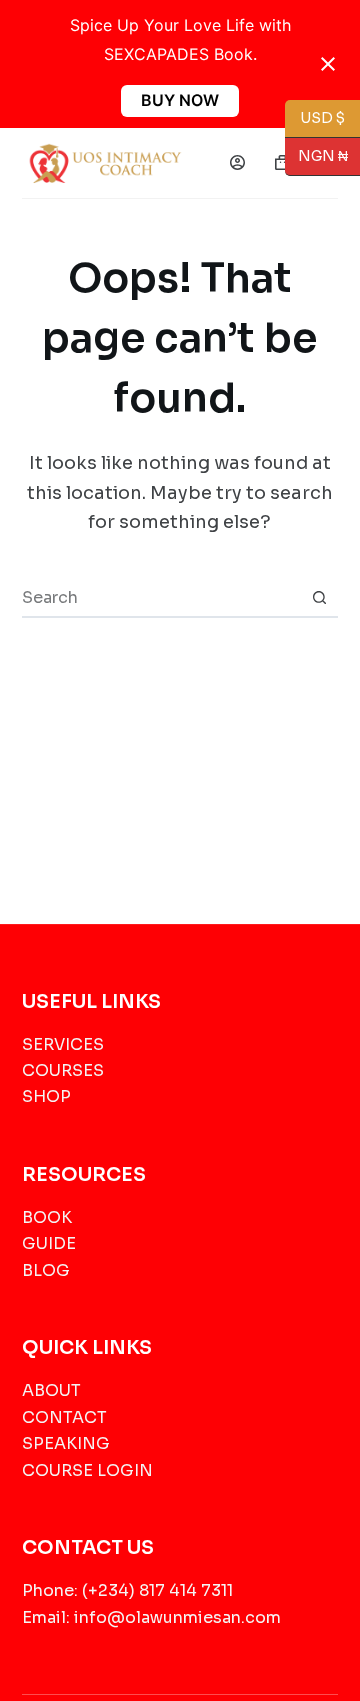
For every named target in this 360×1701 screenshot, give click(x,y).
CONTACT (64, 1417)
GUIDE (49, 1243)
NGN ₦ (316, 155)
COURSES (63, 1070)
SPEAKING (66, 1443)
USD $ (322, 117)
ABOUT (51, 1390)
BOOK (47, 1217)
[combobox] (161, 597)
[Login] (237, 162)
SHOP (46, 1096)
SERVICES (63, 1044)
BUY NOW (180, 100)
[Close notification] (328, 64)
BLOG (46, 1270)
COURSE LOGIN (87, 1470)
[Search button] (319, 597)
